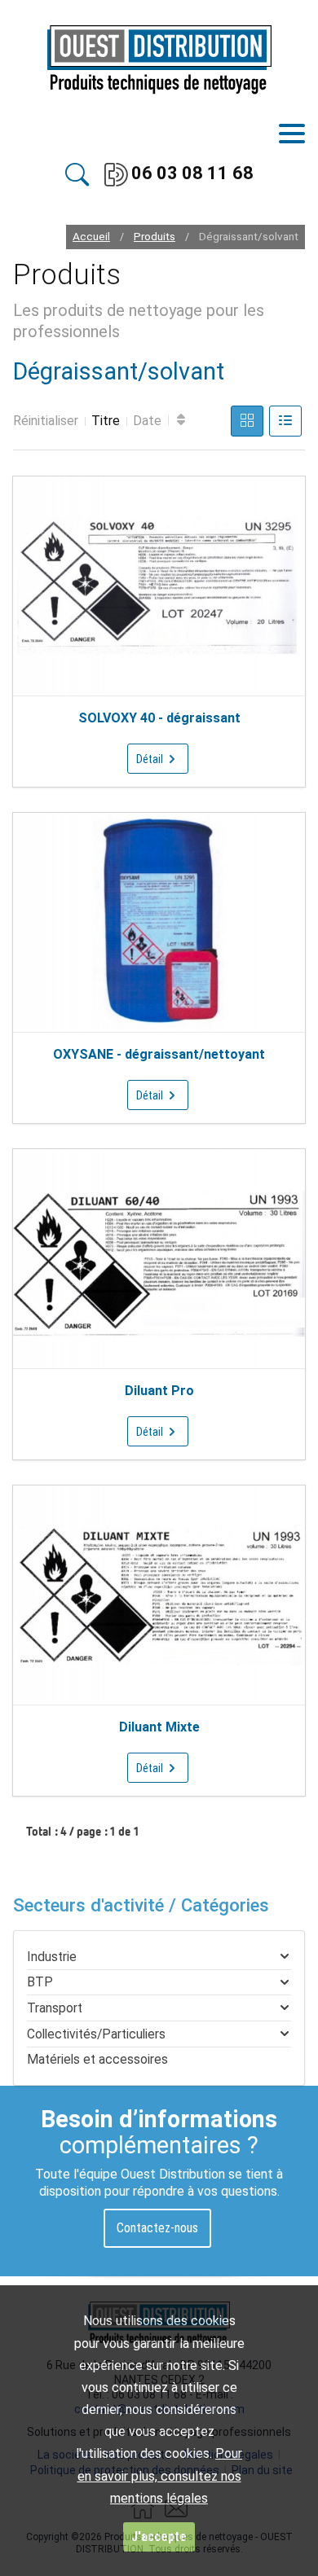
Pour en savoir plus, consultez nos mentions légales (160, 2475)
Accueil (91, 237)
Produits (155, 237)
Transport (55, 2008)
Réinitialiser (46, 421)
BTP (40, 1982)
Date (147, 421)
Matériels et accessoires (97, 2059)
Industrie (52, 1957)
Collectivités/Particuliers (96, 2034)
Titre (106, 421)
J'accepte (159, 2537)
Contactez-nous (157, 2228)
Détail (151, 759)
